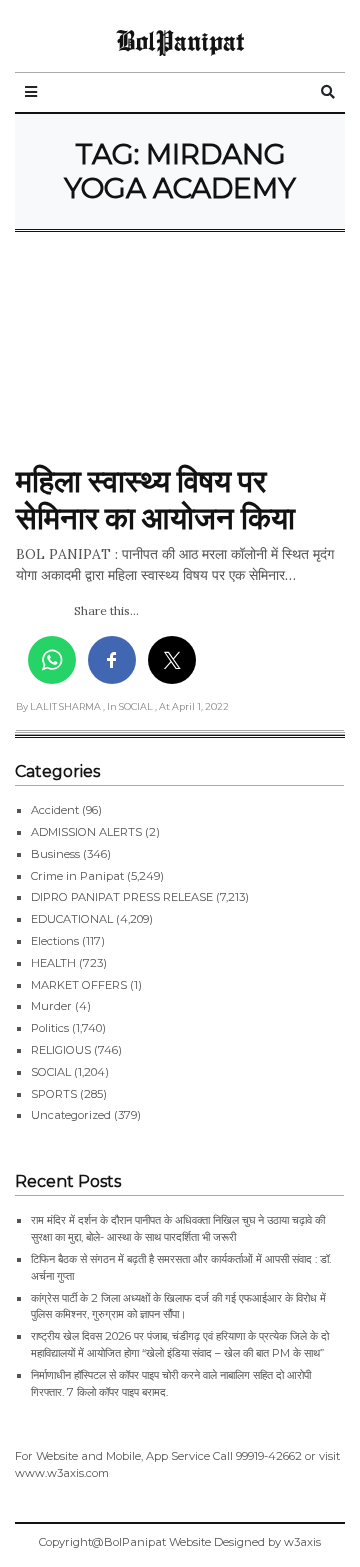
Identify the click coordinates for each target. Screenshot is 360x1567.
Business (55, 854)
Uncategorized (71, 1115)
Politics (50, 1028)
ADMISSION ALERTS (86, 832)
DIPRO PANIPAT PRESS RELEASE (122, 897)
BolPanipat (180, 40)
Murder (51, 1006)
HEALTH (53, 963)
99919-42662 (269, 1456)
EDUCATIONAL (72, 919)
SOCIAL (51, 1072)
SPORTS (54, 1094)
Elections (55, 941)
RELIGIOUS (61, 1050)
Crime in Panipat (77, 876)
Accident (55, 810)
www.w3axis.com (62, 1473)
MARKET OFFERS (79, 985)
